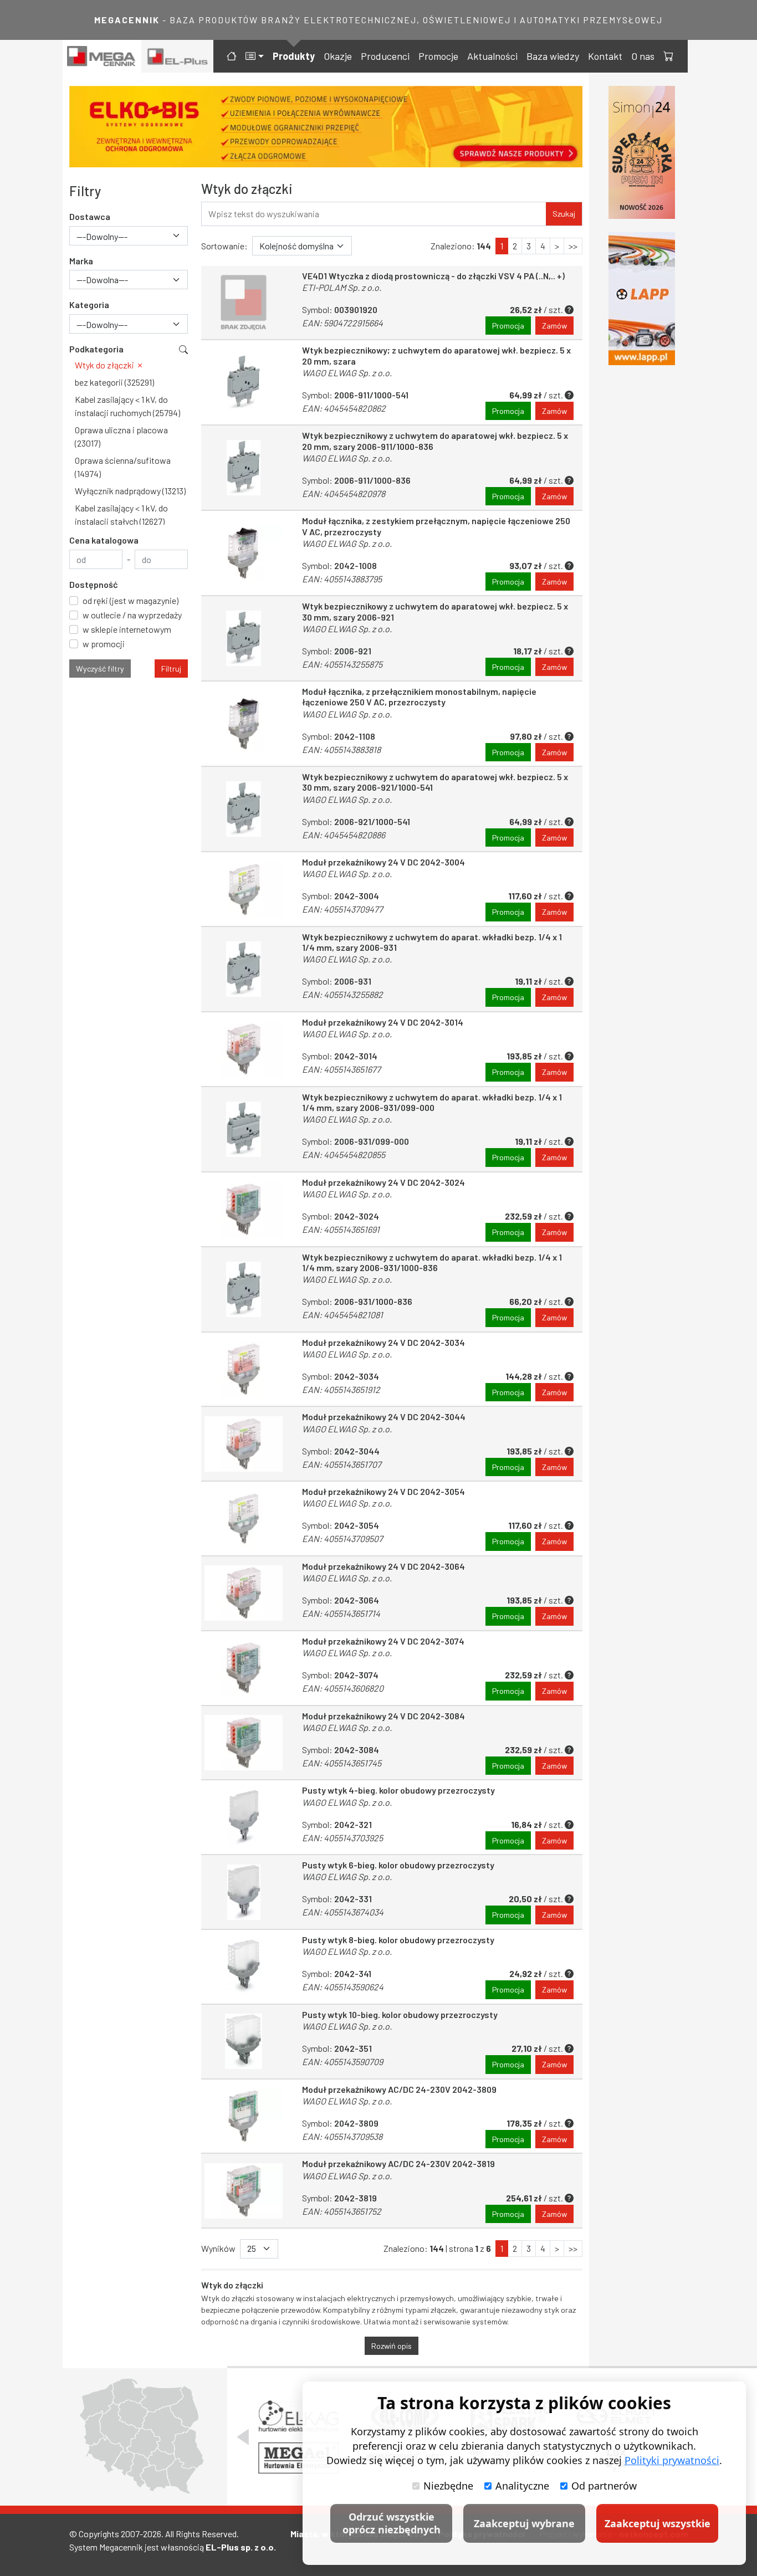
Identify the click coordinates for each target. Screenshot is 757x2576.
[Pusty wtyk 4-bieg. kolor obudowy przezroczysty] (244, 1817)
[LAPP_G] (642, 299)
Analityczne (522, 2486)
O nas (643, 56)
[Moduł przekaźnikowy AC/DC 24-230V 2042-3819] (244, 2191)
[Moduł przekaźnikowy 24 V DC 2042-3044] (244, 1444)
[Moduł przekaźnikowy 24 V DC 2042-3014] (244, 1049)
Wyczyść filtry (100, 669)
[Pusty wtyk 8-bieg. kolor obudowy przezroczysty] (244, 1967)
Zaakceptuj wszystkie (658, 2523)
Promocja (508, 326)
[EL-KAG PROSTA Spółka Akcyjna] (298, 2416)
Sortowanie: (224, 246)
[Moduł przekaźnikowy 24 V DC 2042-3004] (244, 889)
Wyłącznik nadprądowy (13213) (130, 491)
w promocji (104, 644)
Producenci (385, 56)
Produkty (294, 56)
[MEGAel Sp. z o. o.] (298, 2458)
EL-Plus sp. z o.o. (241, 2547)
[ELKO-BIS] (326, 127)
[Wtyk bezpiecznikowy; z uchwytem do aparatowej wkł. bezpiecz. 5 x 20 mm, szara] (244, 382)
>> (573, 246)
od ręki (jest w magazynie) (131, 600)
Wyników (218, 2248)
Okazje (338, 56)
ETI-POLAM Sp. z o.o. (342, 287)
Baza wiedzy (553, 56)
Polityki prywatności (672, 2460)
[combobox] (129, 236)
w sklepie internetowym (127, 629)
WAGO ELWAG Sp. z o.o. (347, 373)
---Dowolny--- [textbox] (102, 236)
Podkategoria (96, 349)
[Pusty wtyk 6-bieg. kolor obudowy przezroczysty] (244, 1892)
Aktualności (492, 56)
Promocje (438, 56)
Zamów (554, 326)
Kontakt (605, 56)
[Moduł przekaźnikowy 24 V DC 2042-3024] (244, 1209)
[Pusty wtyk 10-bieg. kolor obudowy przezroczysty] (244, 2042)
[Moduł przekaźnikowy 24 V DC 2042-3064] (244, 1593)
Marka (81, 261)
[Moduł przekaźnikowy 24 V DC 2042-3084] (244, 1743)
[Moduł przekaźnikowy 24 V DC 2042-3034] (244, 1369)
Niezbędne (448, 2486)
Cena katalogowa (104, 540)
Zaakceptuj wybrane (524, 2523)
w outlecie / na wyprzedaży (132, 615)
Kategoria (89, 304)
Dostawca (90, 216)
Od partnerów (604, 2486)
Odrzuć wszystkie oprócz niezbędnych (392, 2523)
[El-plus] (178, 56)
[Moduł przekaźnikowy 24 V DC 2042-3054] (244, 1519)
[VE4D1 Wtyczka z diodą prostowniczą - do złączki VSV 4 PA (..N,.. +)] (244, 303)
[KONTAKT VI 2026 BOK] (642, 152)
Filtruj (171, 669)
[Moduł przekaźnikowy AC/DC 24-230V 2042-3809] (244, 2116)
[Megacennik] (102, 56)
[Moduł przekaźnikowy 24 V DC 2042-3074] (244, 1668)
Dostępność (94, 584)
